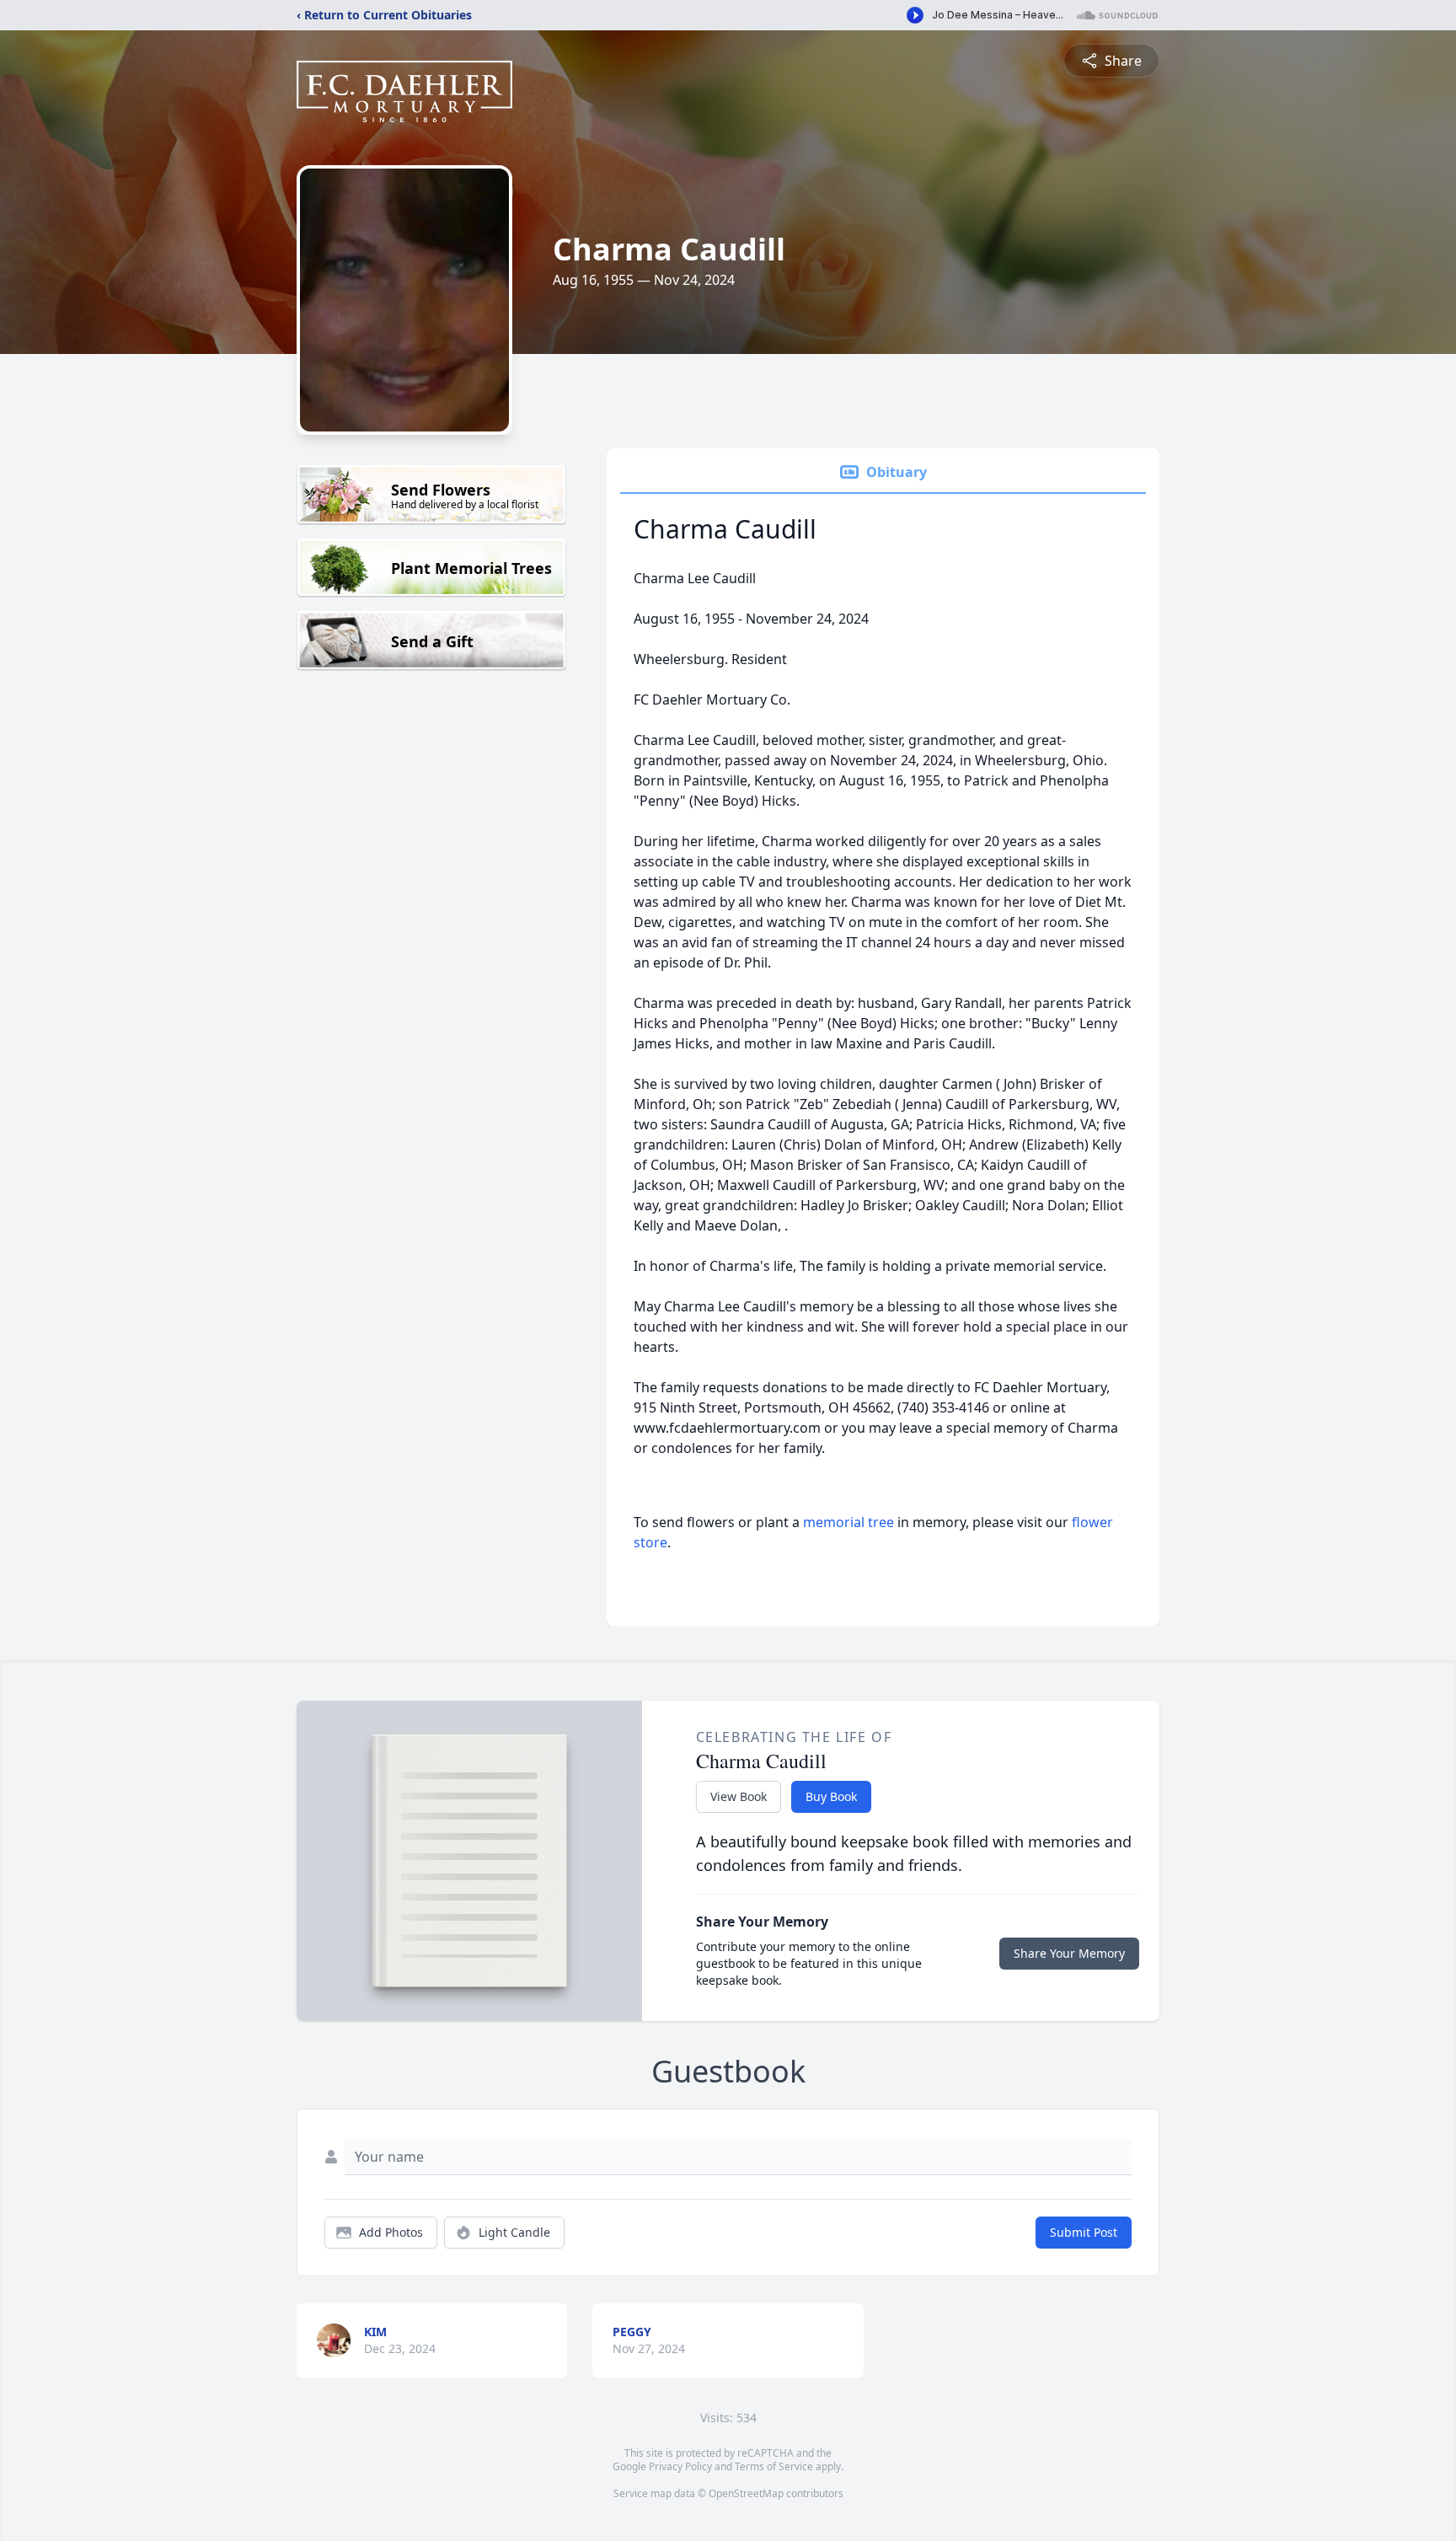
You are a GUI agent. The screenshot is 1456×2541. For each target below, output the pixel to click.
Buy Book (831, 1796)
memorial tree (848, 1522)
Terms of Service (774, 2466)
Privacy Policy (680, 2466)
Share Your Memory (1069, 1953)
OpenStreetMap (746, 2493)
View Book (739, 1796)
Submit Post (1084, 2232)
